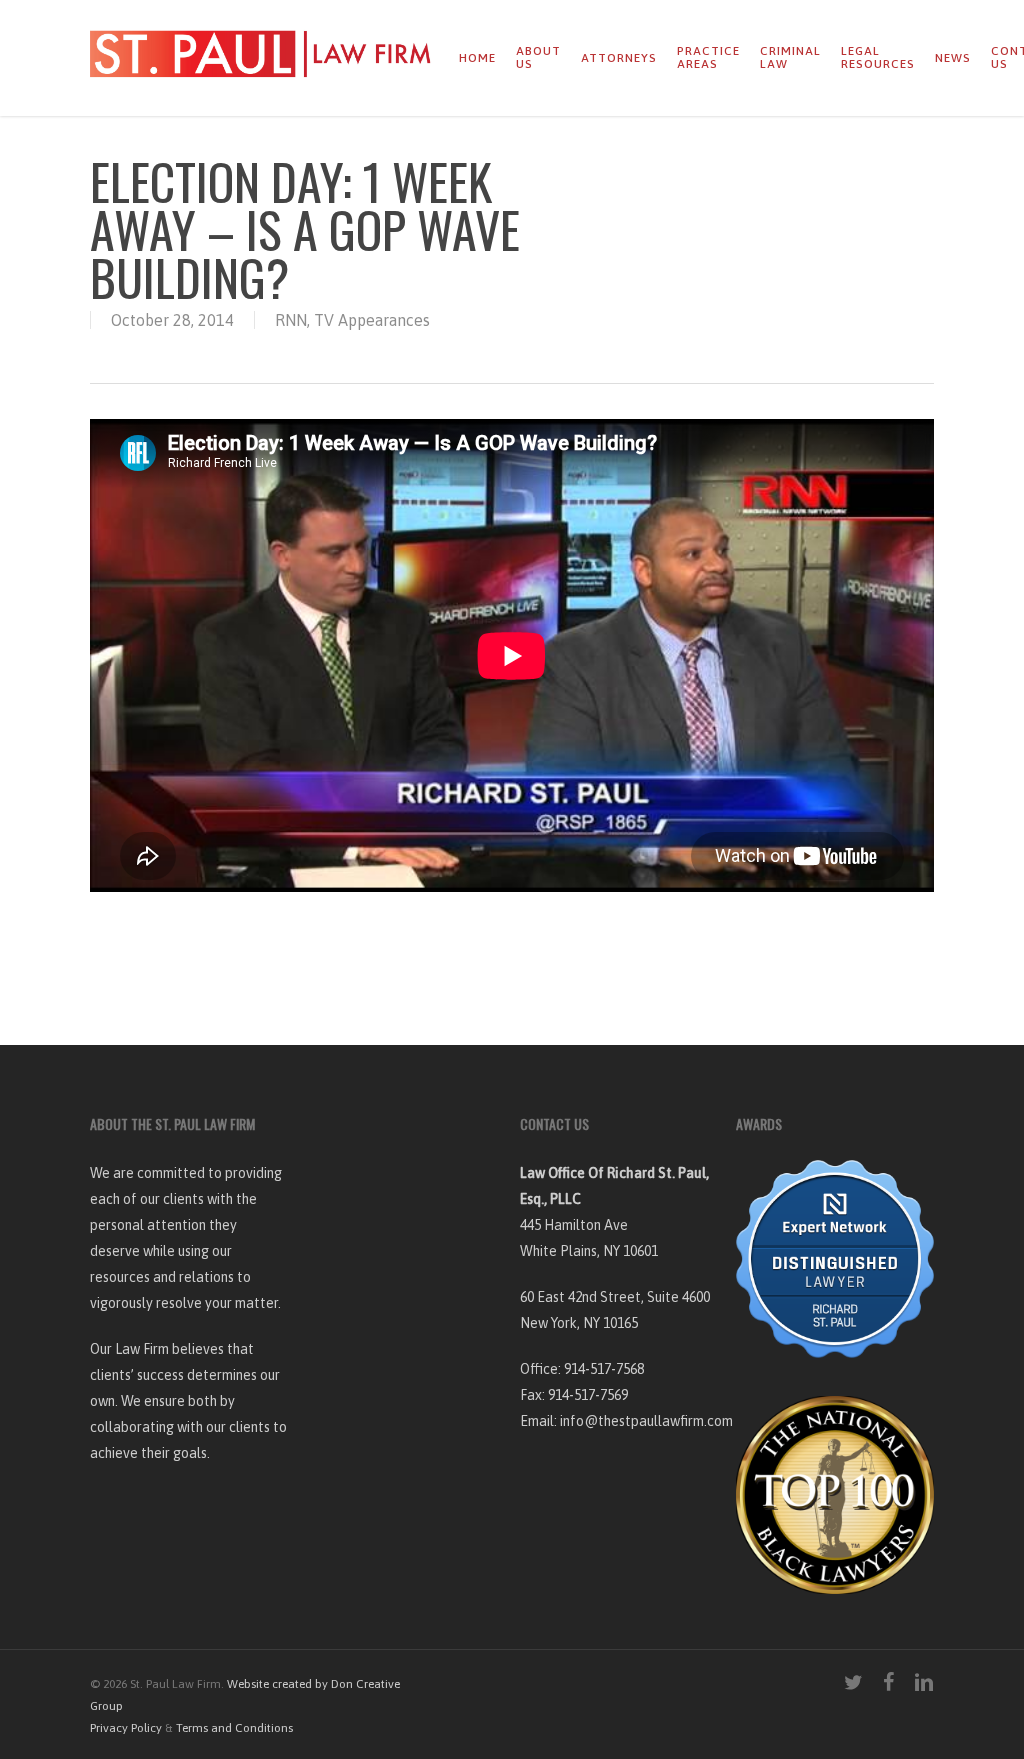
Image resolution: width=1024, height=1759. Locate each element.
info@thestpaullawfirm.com (646, 1421)
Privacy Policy (126, 1728)
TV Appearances (372, 320)
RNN (291, 320)
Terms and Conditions (234, 1728)
